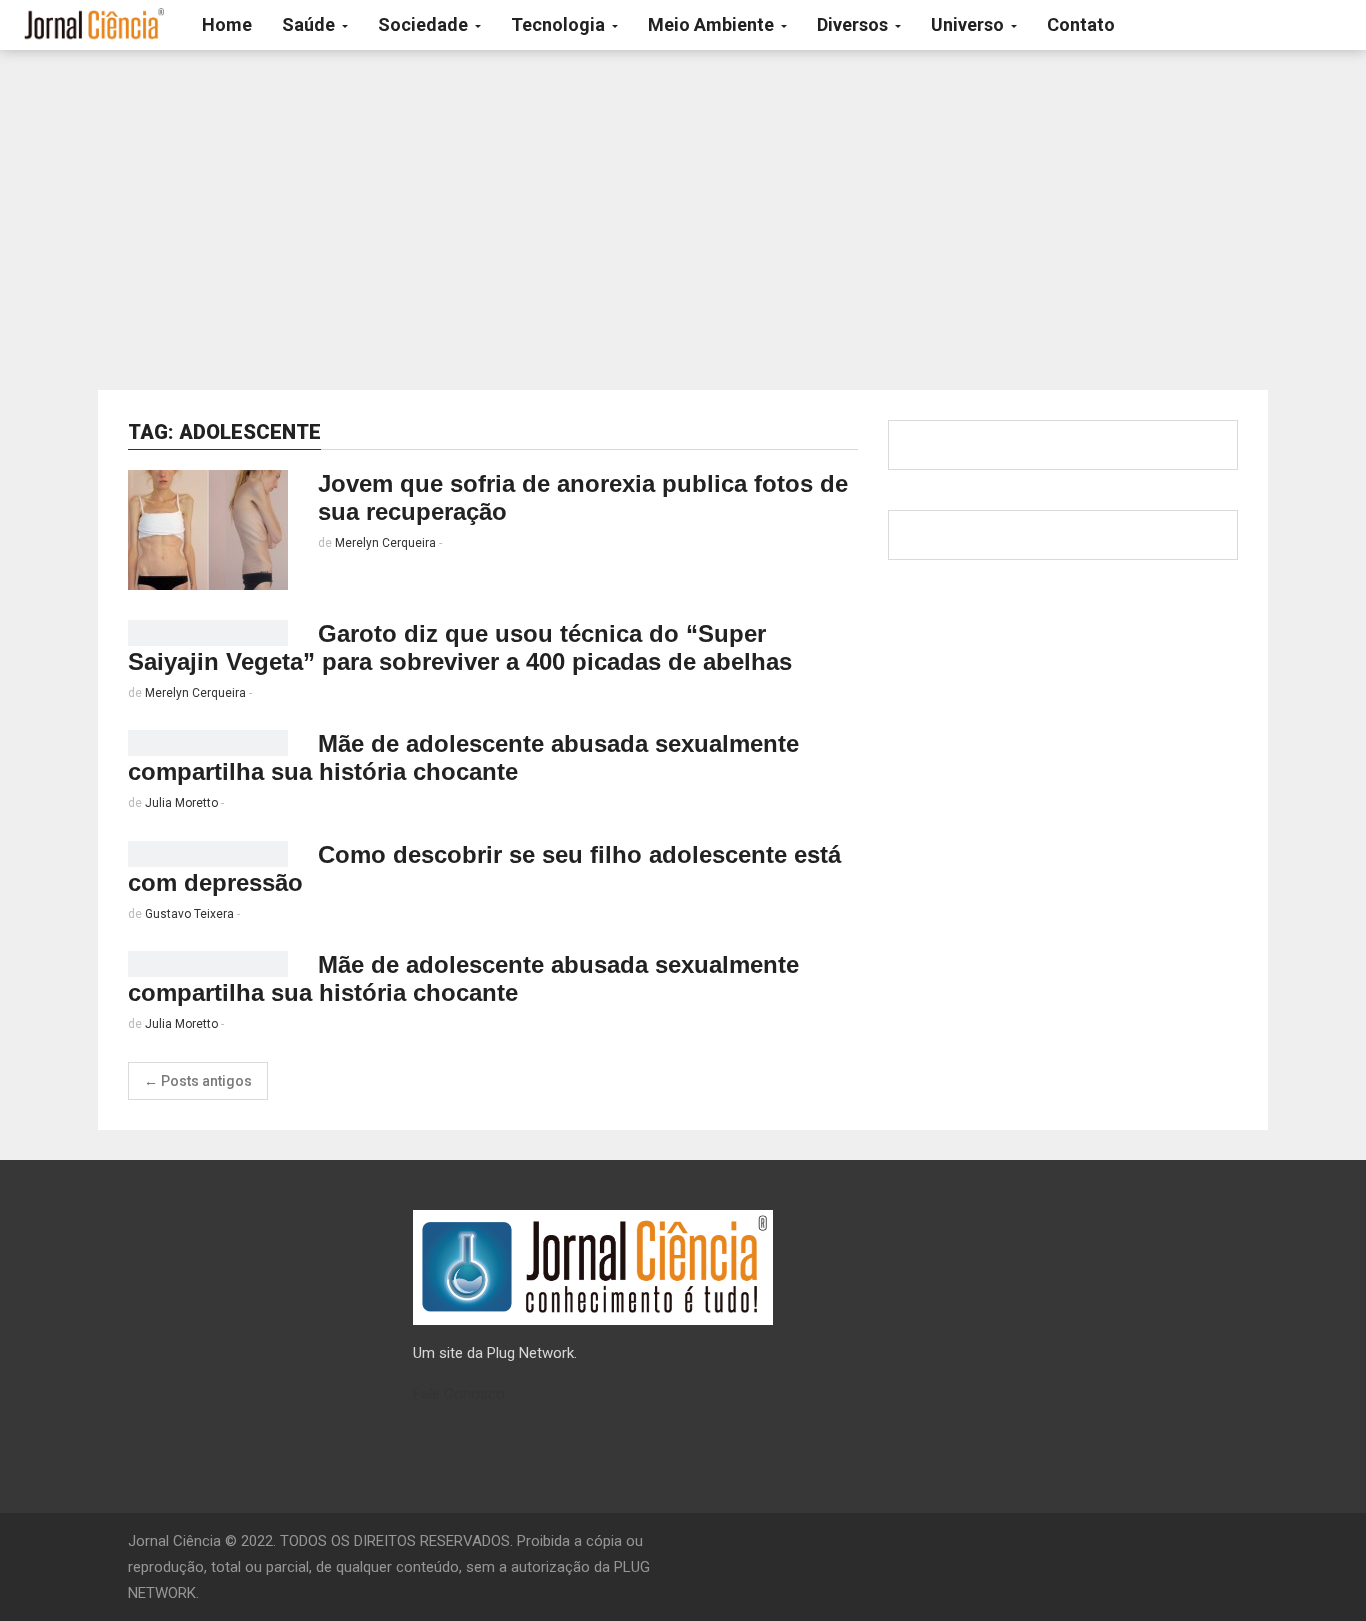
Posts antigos (198, 1081)
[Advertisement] (683, 220)
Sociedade (425, 24)
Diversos (854, 24)
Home (227, 24)
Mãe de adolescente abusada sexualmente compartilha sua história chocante (463, 757)
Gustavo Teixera (189, 914)
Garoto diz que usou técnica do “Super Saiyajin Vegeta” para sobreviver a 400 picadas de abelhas (460, 647)
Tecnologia (560, 24)
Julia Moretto (181, 803)
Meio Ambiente (713, 24)
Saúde (310, 24)
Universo (969, 24)
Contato (1081, 24)
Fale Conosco (459, 1394)
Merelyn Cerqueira (385, 543)
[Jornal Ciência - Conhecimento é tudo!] (93, 25)
